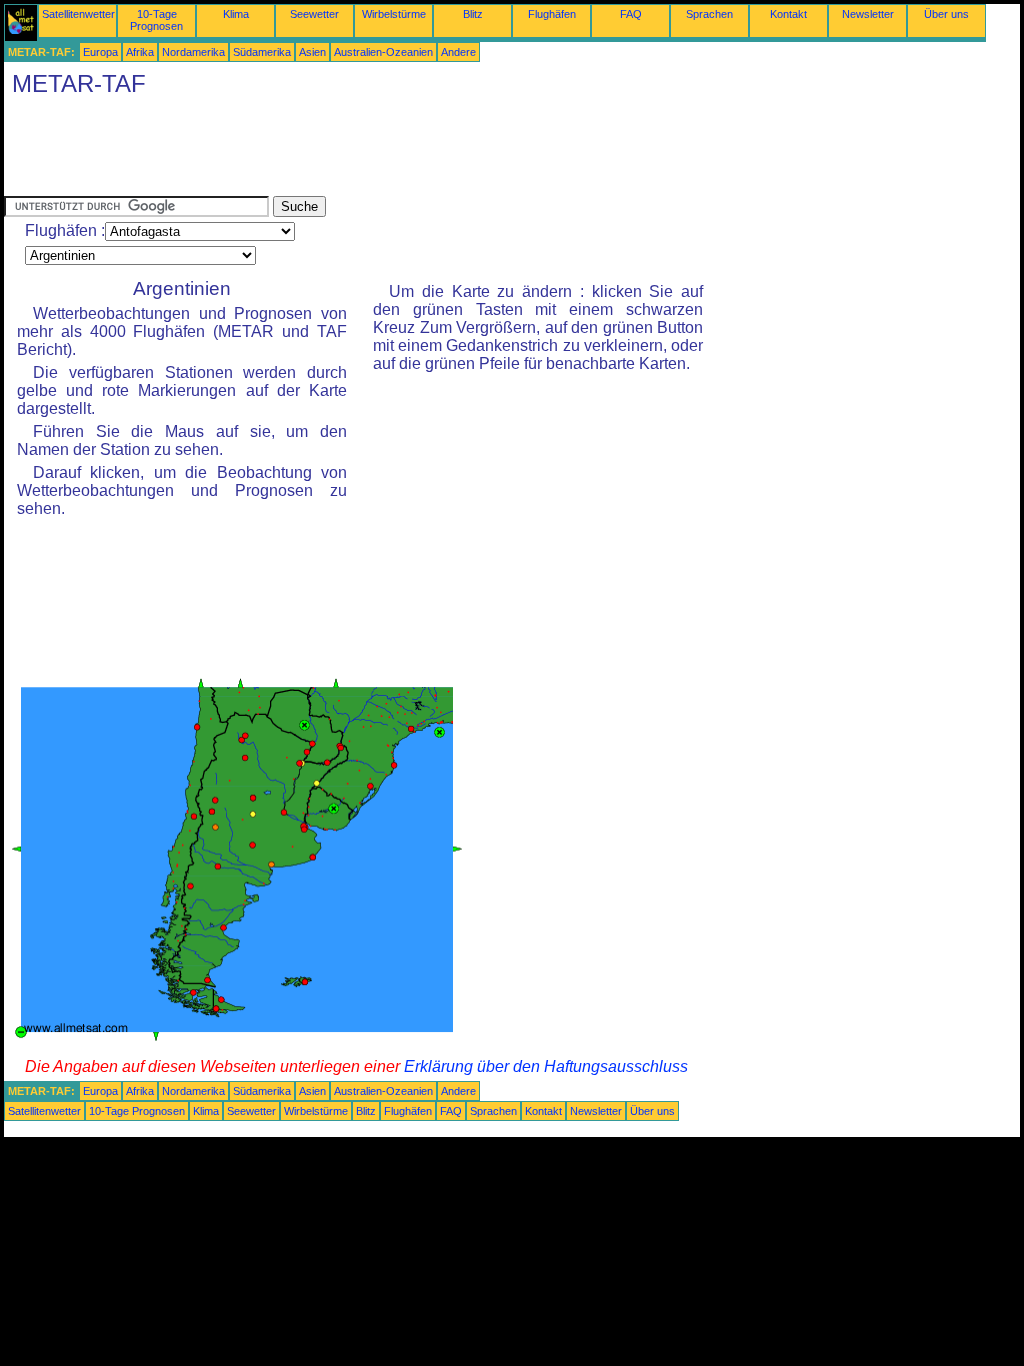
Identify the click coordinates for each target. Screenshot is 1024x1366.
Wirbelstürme (394, 14)
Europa (100, 52)
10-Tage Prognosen (156, 20)
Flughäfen (552, 14)
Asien (312, 52)
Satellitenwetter (78, 14)
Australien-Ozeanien (383, 52)
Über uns (946, 14)
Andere (458, 52)
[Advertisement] (368, 151)
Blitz (473, 14)
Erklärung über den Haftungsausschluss (546, 1066)
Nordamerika (193, 52)
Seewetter (314, 14)
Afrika (140, 52)
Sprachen (709, 14)
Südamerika (262, 52)
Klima (236, 14)
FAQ (631, 14)
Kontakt (788, 14)
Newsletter (868, 14)
